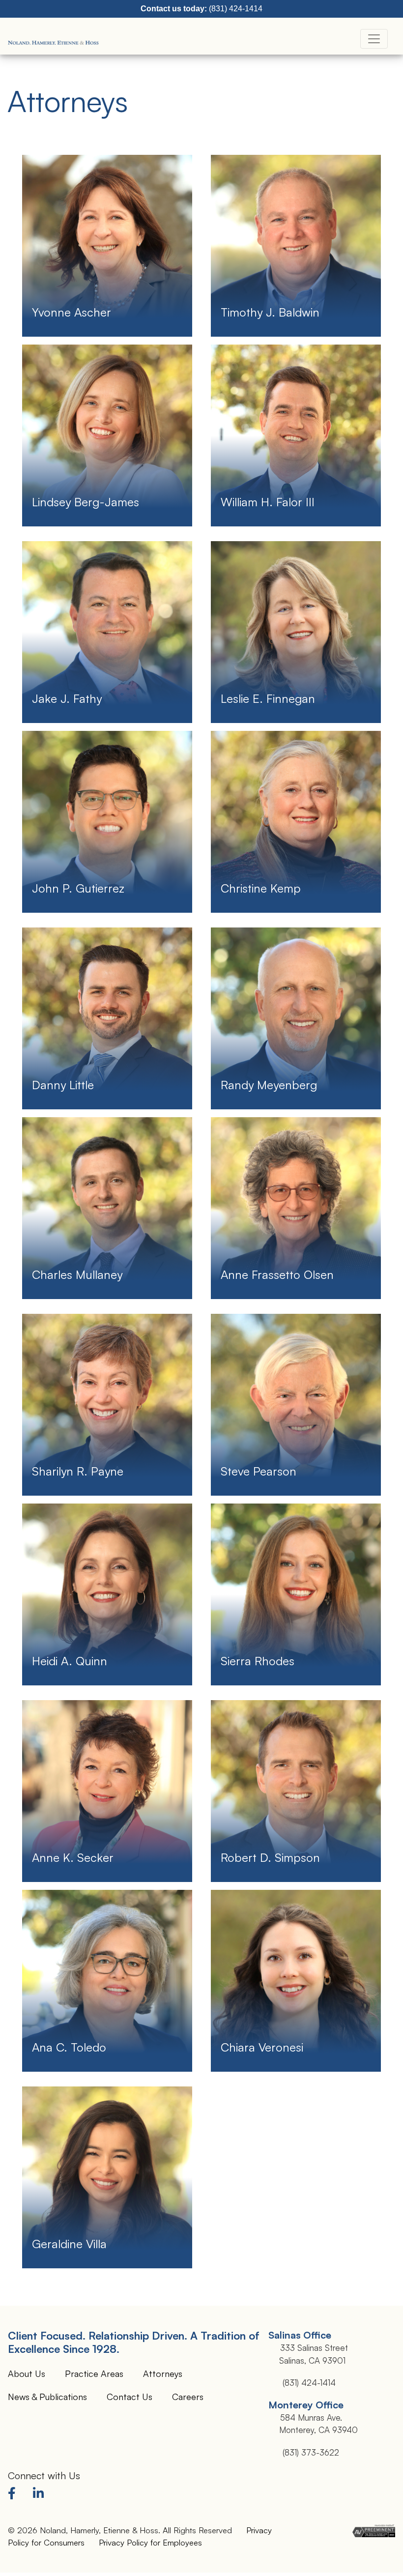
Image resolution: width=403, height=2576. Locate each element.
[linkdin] (40, 2495)
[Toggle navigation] (374, 39)
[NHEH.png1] (54, 39)
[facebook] (14, 2495)
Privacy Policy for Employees (150, 2542)
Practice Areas (94, 2373)
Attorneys (163, 2373)
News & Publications (47, 2397)
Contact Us (130, 2397)
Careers (188, 2397)
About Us (27, 2373)
